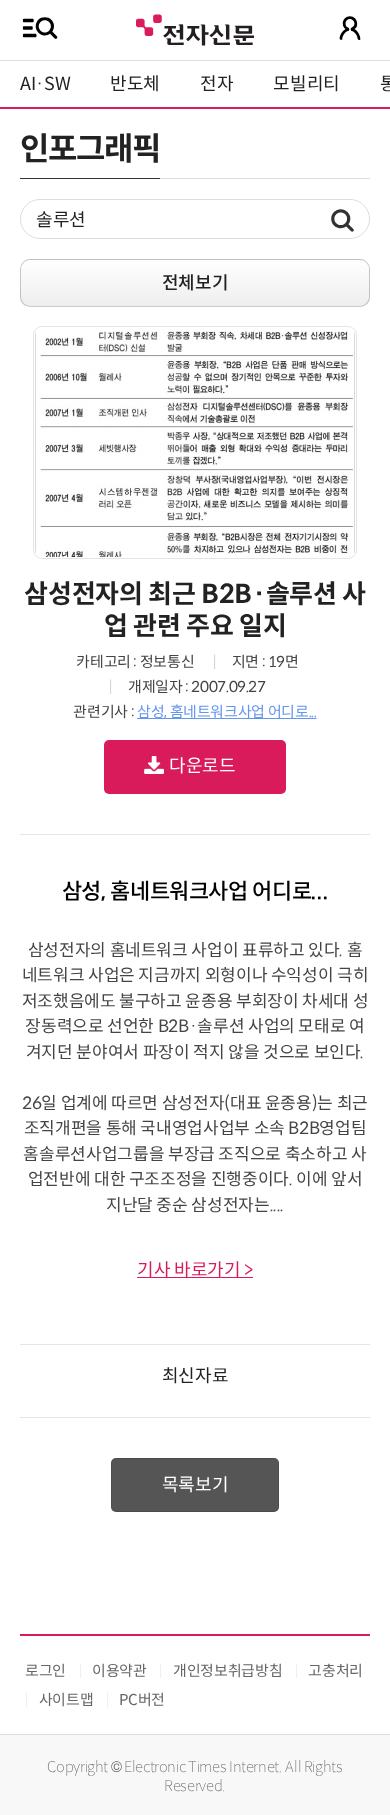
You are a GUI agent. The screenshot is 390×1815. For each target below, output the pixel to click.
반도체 (135, 84)
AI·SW (45, 84)
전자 (216, 84)
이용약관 (119, 1670)
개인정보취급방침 (227, 1670)
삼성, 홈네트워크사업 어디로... (227, 711)
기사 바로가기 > (195, 1270)
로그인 (45, 1670)
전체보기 (195, 283)
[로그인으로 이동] (350, 28)
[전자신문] (195, 27)
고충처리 (335, 1670)
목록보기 (195, 1485)
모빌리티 (306, 84)
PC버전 (142, 1699)
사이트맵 (66, 1699)
